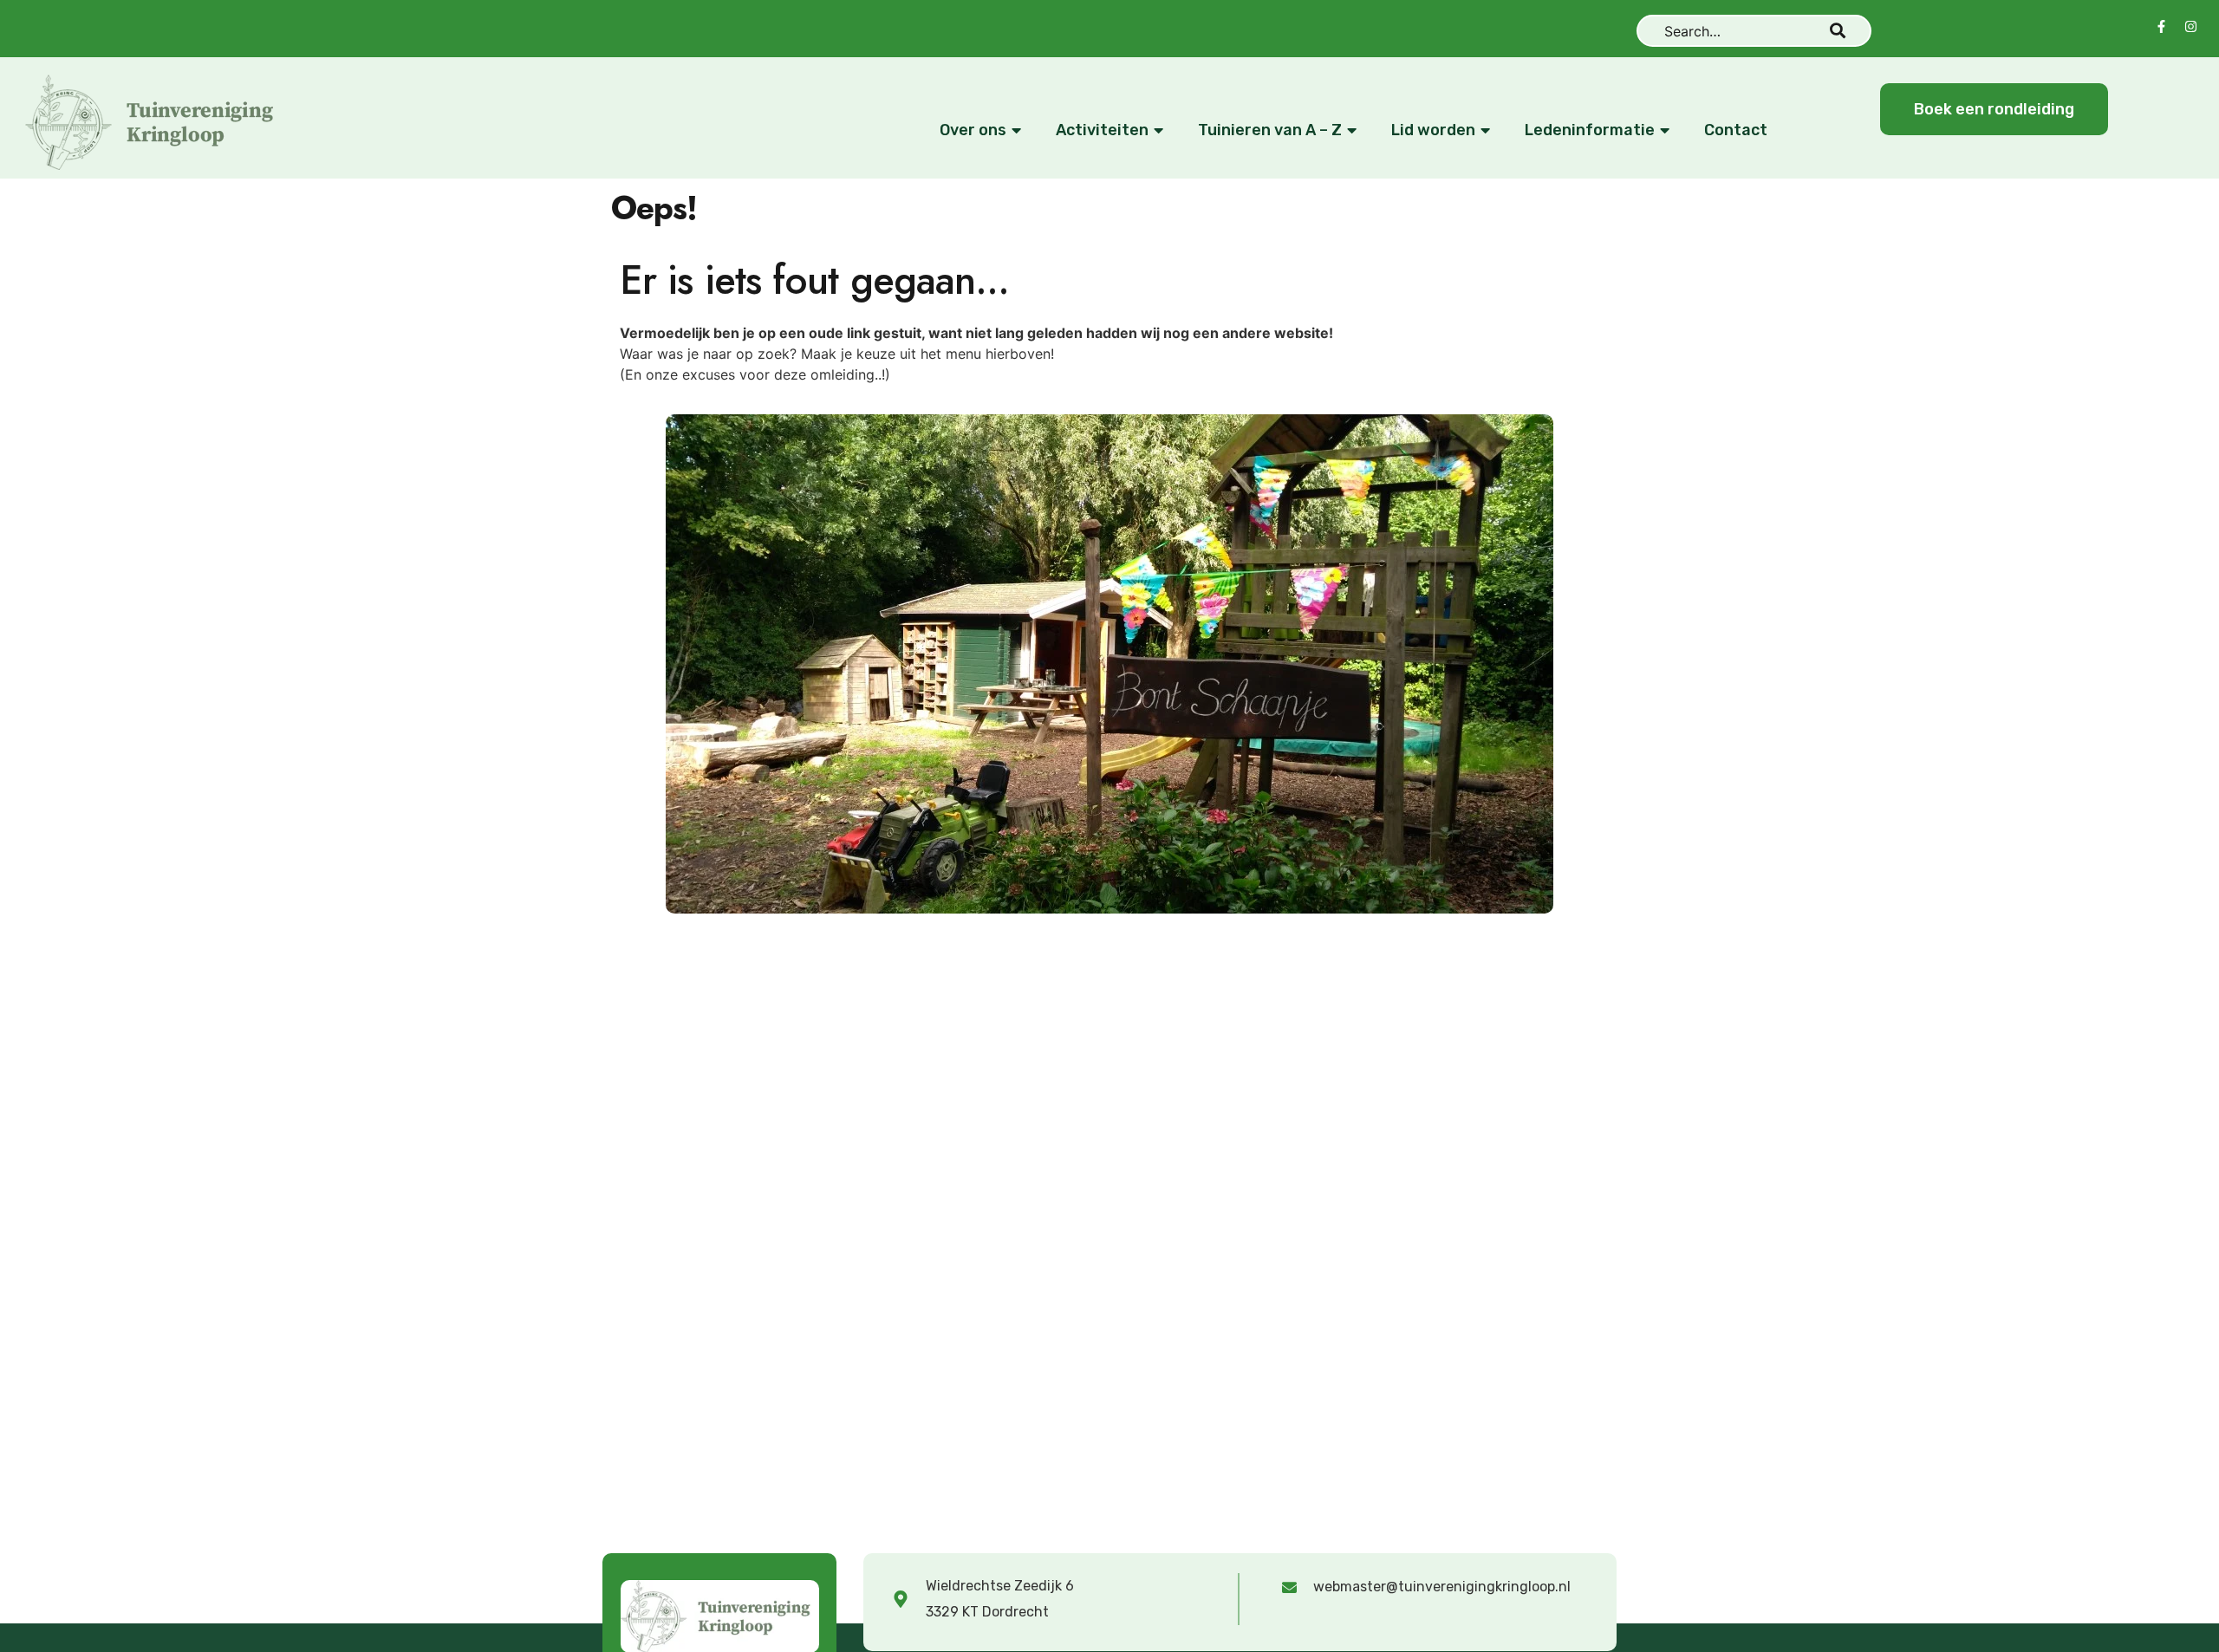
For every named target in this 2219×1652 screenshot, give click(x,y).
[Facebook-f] (2161, 26)
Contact (1736, 130)
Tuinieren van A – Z (1270, 130)
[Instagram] (2191, 26)
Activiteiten (1102, 130)
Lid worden (1433, 130)
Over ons (973, 130)
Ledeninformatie (1590, 130)
